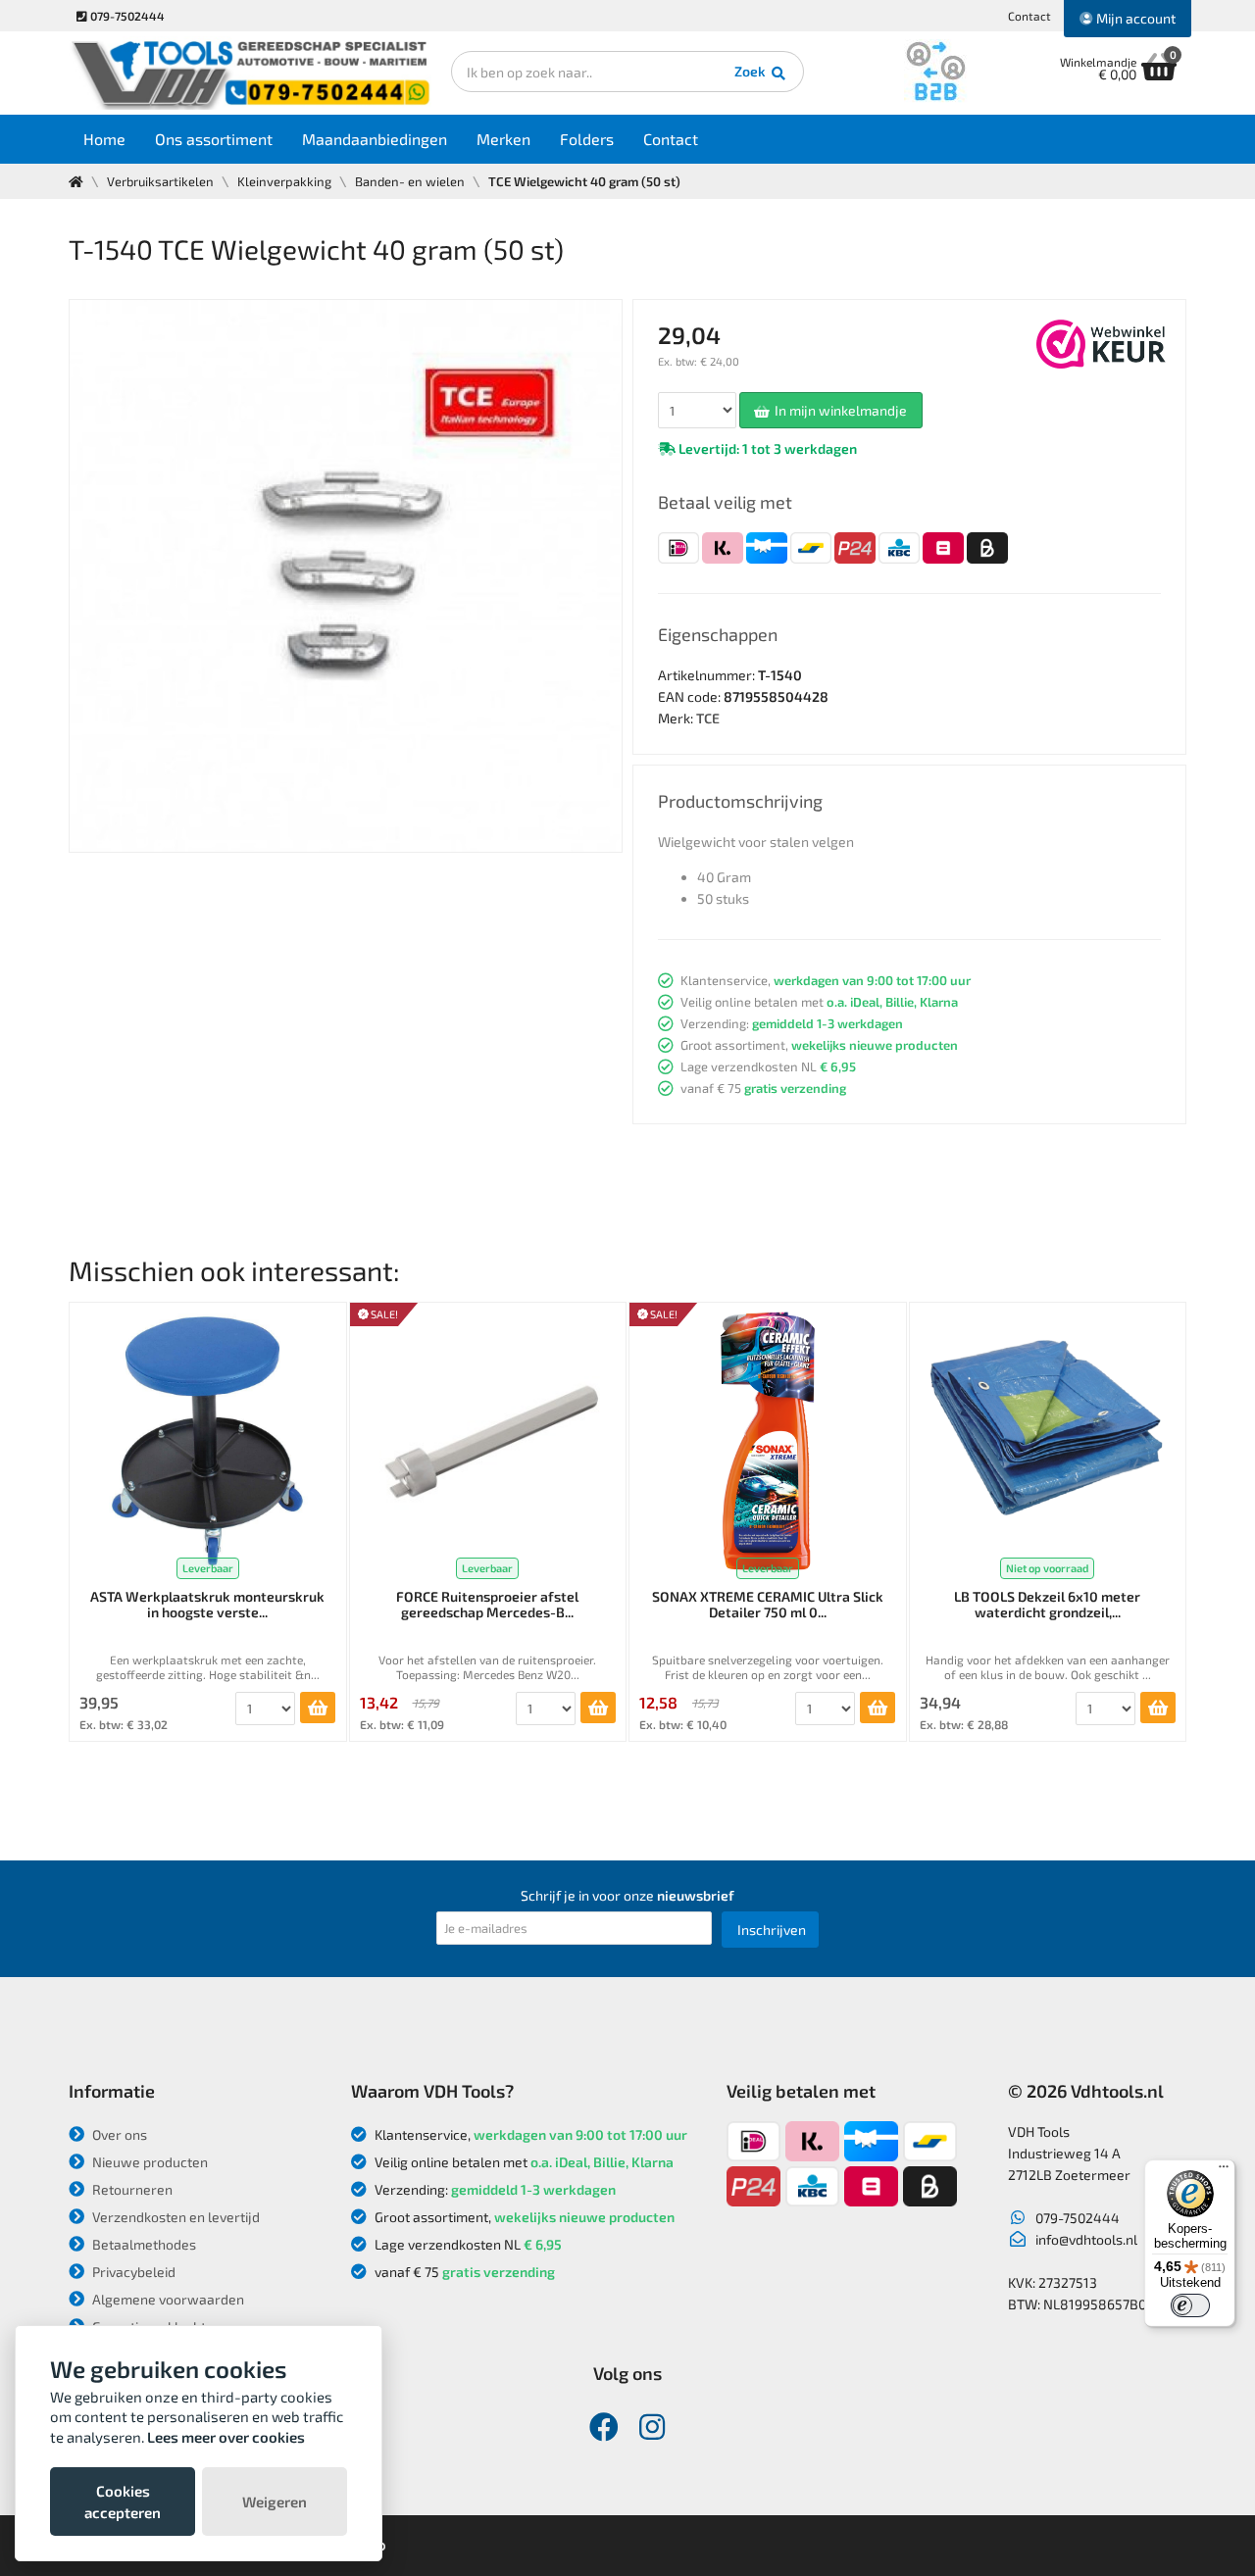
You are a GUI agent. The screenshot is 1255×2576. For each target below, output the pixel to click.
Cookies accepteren (123, 2502)
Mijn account (1134, 18)
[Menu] (1224, 2171)
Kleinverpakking (284, 181)
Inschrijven (772, 1930)
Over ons (118, 2134)
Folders (587, 139)
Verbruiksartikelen (160, 181)
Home (104, 139)
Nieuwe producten (149, 2162)
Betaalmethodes (143, 2244)
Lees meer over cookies (226, 2437)
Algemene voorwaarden (167, 2299)
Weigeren (275, 2502)
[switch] (1190, 2305)
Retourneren (131, 2189)
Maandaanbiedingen (375, 139)
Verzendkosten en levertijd (175, 2217)
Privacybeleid (132, 2272)
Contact (1029, 16)
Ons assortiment (214, 139)
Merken (503, 139)
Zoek (752, 71)
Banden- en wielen (410, 181)
